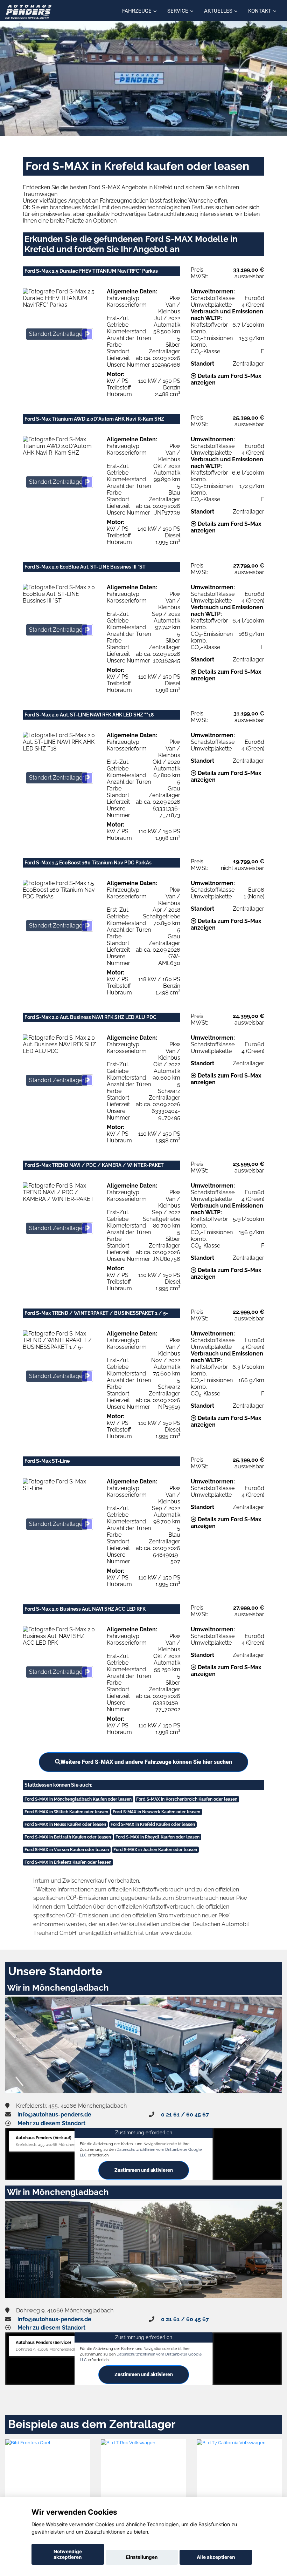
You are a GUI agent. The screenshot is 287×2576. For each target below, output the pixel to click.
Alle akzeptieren (216, 2557)
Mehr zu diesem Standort (51, 2123)
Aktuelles (218, 11)
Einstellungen (142, 2557)
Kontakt (260, 11)
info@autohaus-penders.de (54, 2115)
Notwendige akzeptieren (68, 2554)
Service (178, 11)
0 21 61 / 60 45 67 (185, 2115)
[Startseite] (28, 11)
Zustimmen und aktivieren (144, 2170)
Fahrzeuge (137, 11)
